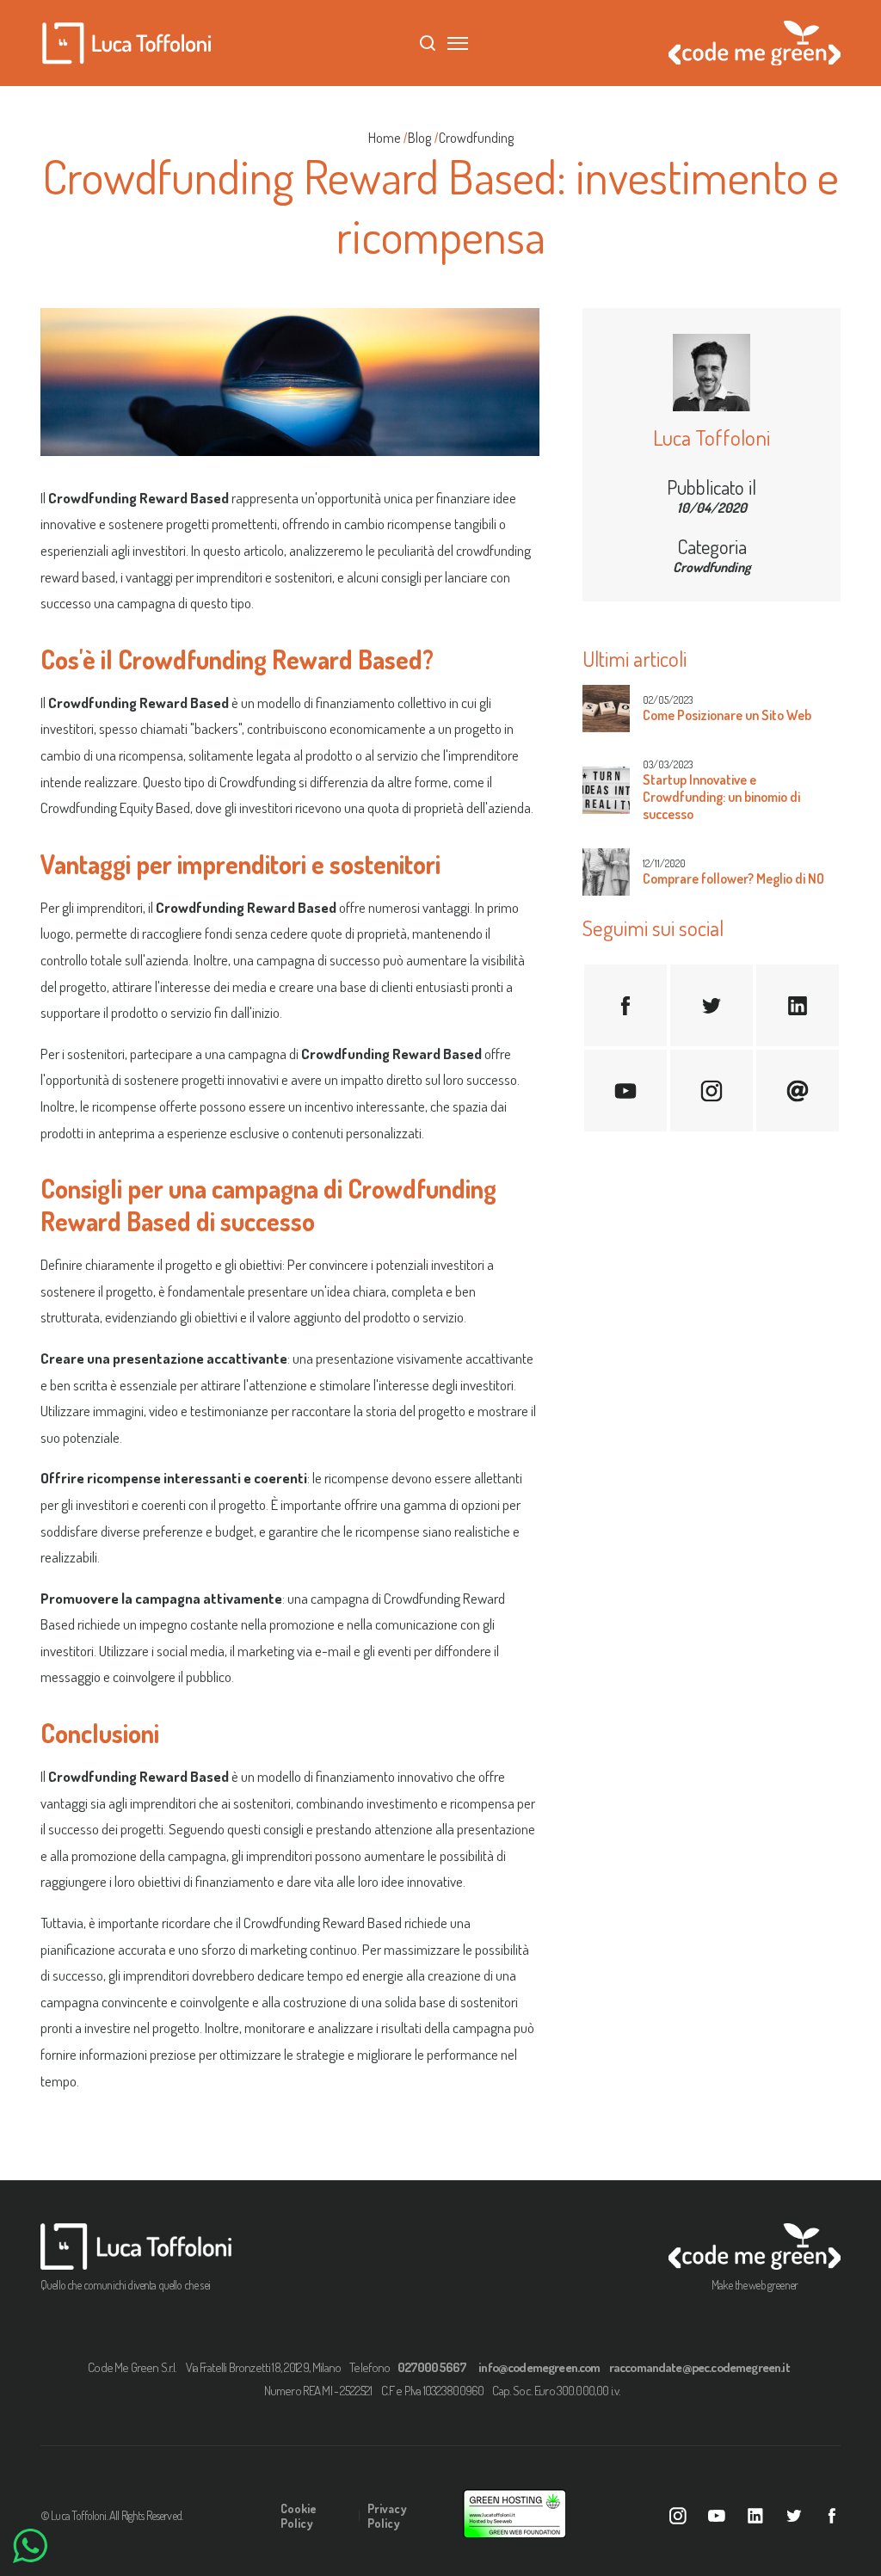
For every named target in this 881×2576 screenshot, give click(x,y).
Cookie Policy (299, 2516)
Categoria (712, 546)
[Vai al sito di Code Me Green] (755, 60)
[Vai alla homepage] (126, 43)
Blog (419, 138)
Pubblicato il (712, 487)
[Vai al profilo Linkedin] (755, 2516)
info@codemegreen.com (539, 2367)
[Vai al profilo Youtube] (717, 2516)
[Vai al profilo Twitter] (794, 2516)
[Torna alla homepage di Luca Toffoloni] (139, 2246)
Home (384, 138)
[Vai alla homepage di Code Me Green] (755, 2246)
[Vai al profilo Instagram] (678, 2516)
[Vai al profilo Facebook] (832, 2516)
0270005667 (432, 2367)
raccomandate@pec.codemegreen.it (699, 2367)
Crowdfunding (476, 138)
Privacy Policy (387, 2516)
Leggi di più (626, 709)
